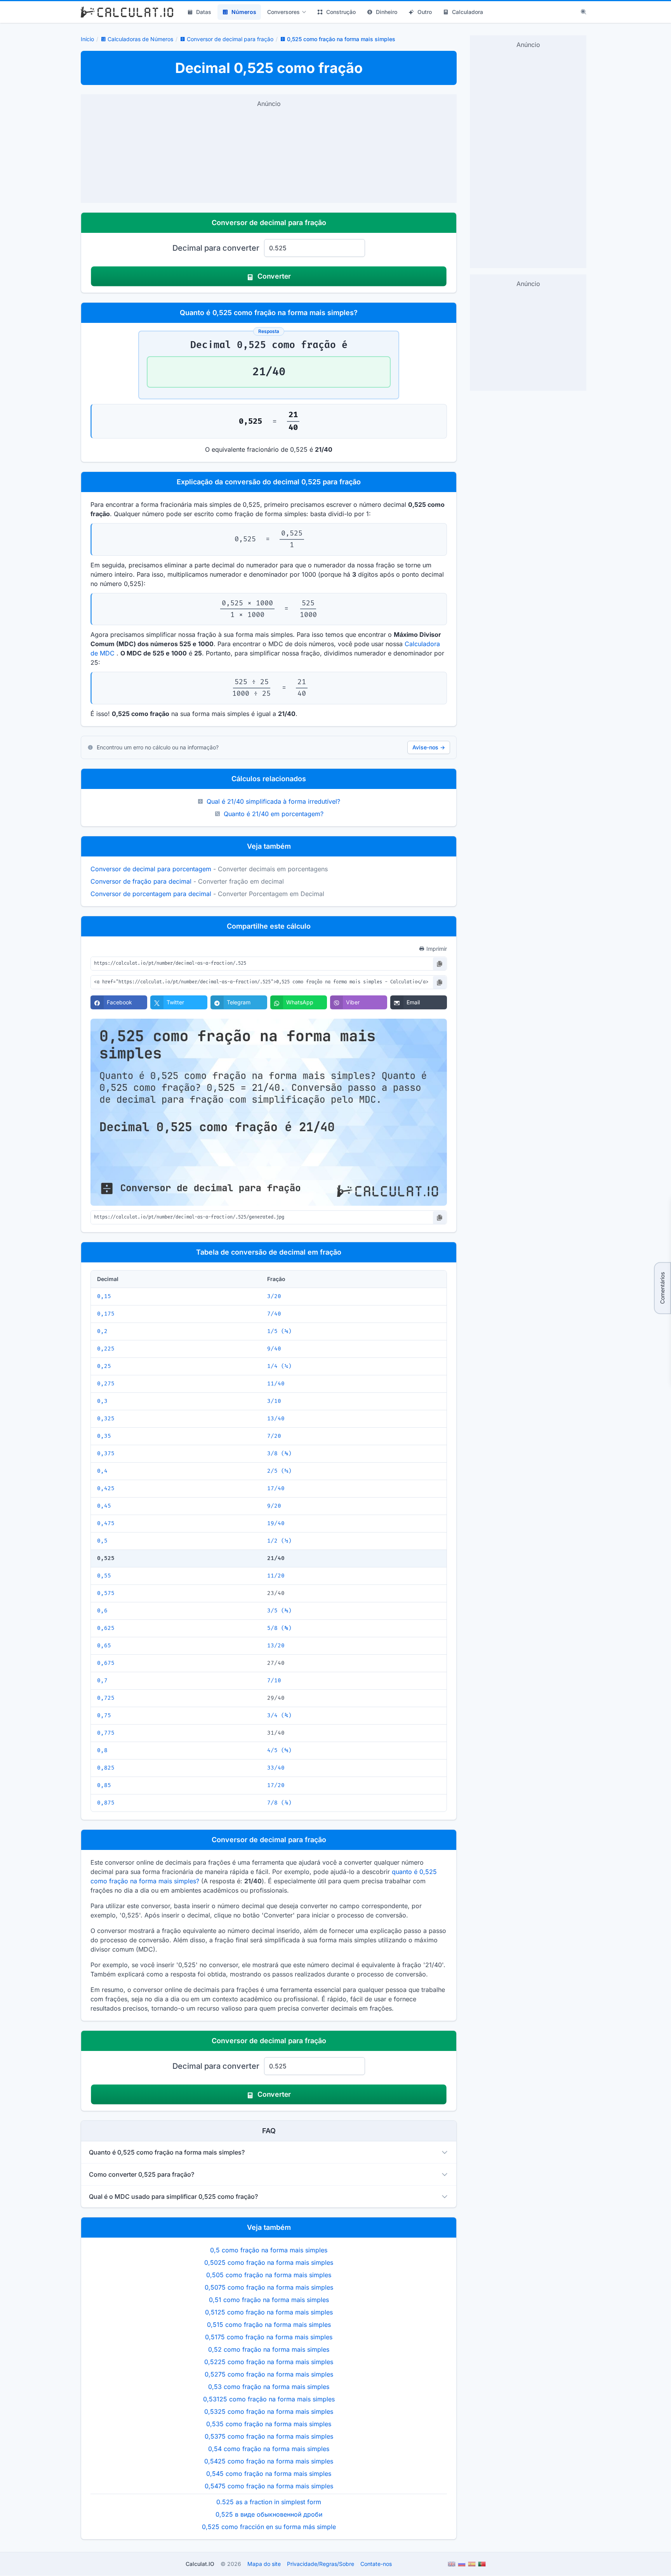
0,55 (104, 1576)
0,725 (106, 1698)
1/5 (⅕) (279, 1331)
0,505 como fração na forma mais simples (269, 2275)
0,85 (104, 1785)
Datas (204, 12)
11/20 (276, 1576)
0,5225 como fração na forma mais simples (269, 2362)
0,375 (106, 1454)
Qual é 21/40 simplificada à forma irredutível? (273, 801)
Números (244, 12)
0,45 (104, 1506)
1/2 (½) (279, 1541)
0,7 (102, 1681)
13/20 (276, 1646)
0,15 (104, 1296)
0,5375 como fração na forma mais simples (269, 2436)
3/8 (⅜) (279, 1454)
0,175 (106, 1314)
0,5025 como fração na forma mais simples (269, 2262)
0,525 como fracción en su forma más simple (269, 2527)
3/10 (274, 1401)
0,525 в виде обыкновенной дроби (269, 2514)
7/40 (274, 1314)
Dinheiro (387, 12)
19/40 (276, 1523)
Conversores (283, 12)
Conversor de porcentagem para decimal (151, 894)
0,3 (102, 1401)
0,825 (106, 1768)
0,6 (102, 1611)
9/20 (274, 1506)
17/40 (276, 1488)
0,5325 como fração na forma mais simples (269, 2411)
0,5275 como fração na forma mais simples (269, 2374)
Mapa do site (264, 2564)
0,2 (102, 1331)
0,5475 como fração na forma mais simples (269, 2486)
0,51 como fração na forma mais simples (269, 2300)
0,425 (106, 1488)
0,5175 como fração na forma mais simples (269, 2337)
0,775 (106, 1733)
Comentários (662, 1288)
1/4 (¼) (279, 1366)
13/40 (276, 1419)
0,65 (104, 1646)
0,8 (102, 1750)
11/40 (276, 1384)
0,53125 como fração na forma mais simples (269, 2399)
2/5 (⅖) (279, 1471)
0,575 (106, 1593)
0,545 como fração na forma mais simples (269, 2474)
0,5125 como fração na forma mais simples (269, 2312)
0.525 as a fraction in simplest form (269, 2502)
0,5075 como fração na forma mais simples (269, 2287)
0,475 (106, 1523)
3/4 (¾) (279, 1715)
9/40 (274, 1349)
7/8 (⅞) (279, 1803)
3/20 (274, 1296)
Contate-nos (376, 2564)
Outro (425, 12)
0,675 (106, 1663)
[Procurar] (584, 12)
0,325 (106, 1419)
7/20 (274, 1436)
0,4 (102, 1471)
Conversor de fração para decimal (141, 881)
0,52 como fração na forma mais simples (269, 2349)
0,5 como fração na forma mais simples (269, 2250)
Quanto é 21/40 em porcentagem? (274, 814)
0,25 (104, 1366)
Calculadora (468, 12)
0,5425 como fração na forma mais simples (269, 2461)
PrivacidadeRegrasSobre (321, 2564)
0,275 (106, 1384)
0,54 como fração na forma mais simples (269, 2449)
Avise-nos (429, 747)
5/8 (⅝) (279, 1628)
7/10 (274, 1681)
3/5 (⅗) (279, 1611)
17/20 (276, 1785)
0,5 (102, 1541)
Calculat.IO (200, 2564)
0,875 (106, 1803)
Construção (341, 12)
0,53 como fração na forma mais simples (269, 2387)
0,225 (106, 1349)
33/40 (276, 1768)
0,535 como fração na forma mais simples (269, 2424)
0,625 (106, 1628)
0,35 (104, 1436)
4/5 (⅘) (279, 1750)
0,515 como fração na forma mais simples (269, 2325)
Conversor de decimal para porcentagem (151, 869)
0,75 (104, 1715)
